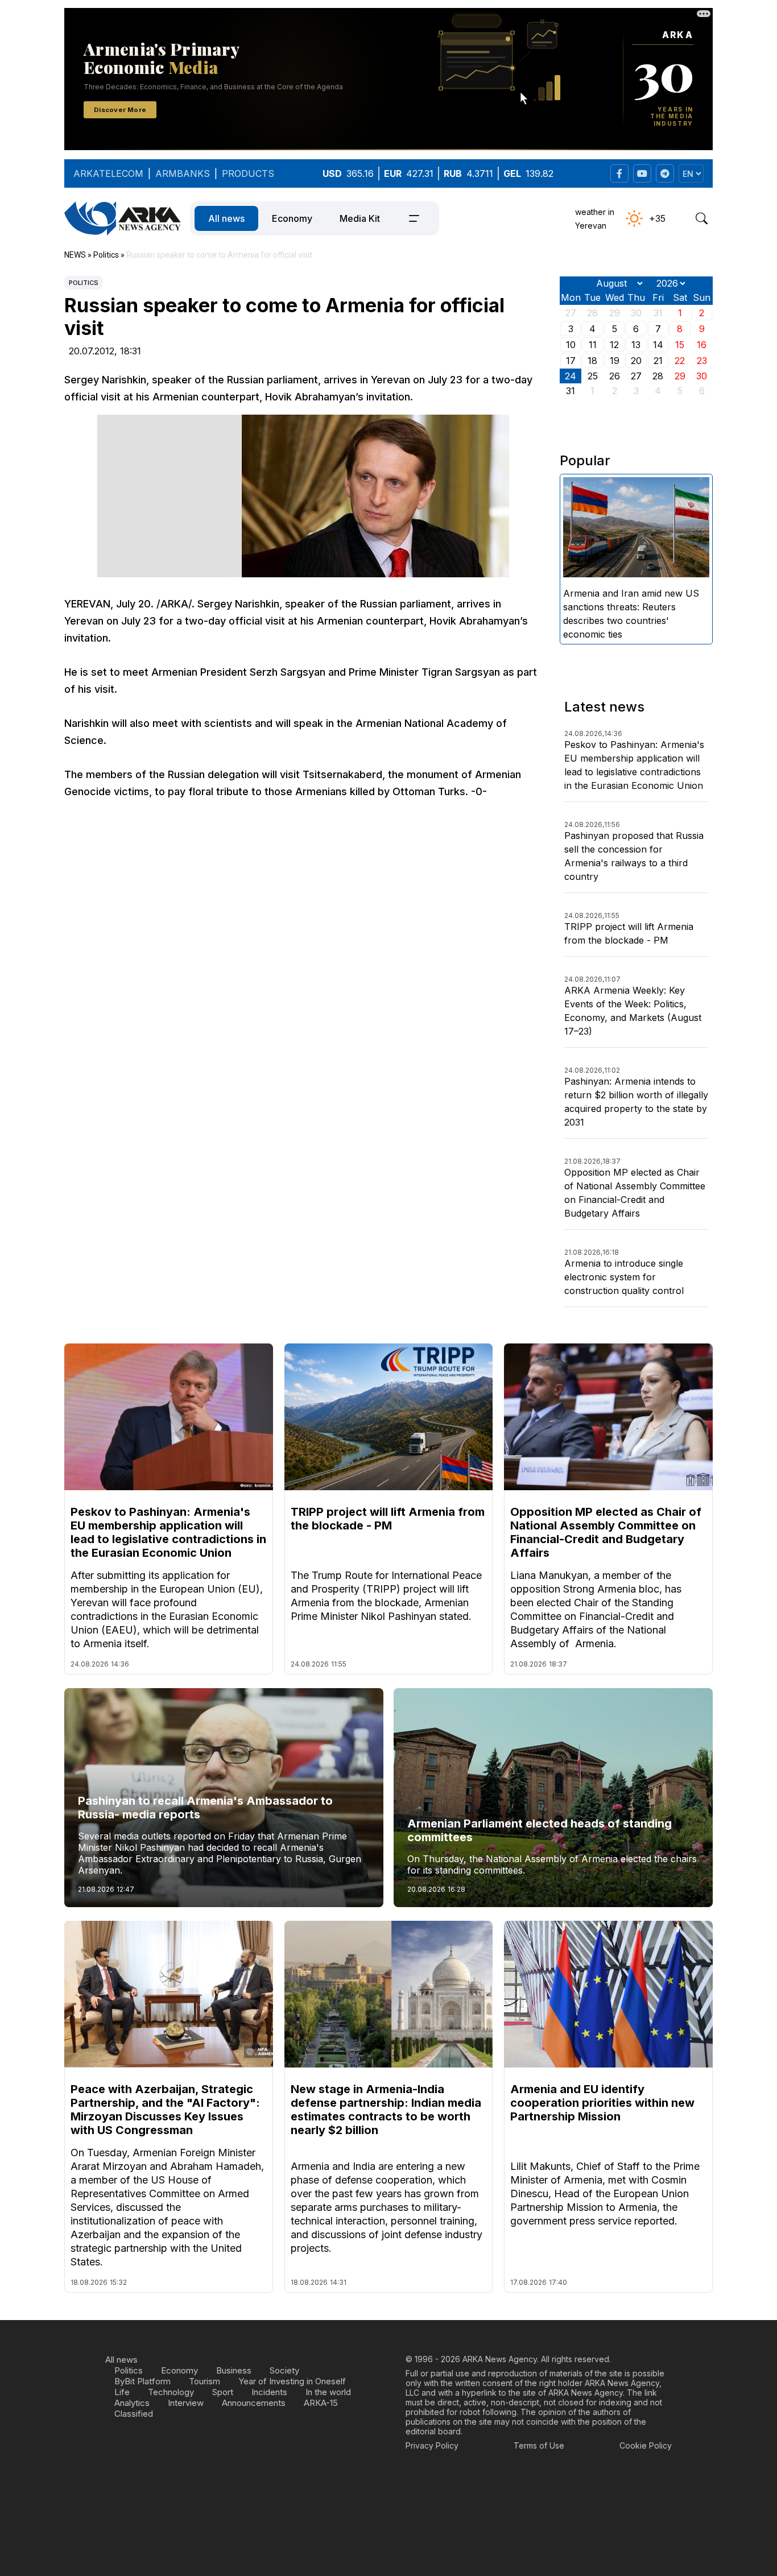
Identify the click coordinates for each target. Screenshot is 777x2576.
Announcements (254, 2403)
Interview (186, 2403)
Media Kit (360, 218)
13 (636, 345)
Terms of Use (539, 2445)
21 (658, 361)
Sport (223, 2392)
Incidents (269, 2392)
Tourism (204, 2381)
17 (571, 361)
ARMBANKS (183, 173)
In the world (328, 2392)
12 (614, 345)
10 (571, 345)
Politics (84, 283)
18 (592, 361)
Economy (292, 218)
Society (284, 2370)
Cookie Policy (646, 2445)
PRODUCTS (248, 173)
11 (593, 345)
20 (636, 361)
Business (234, 2370)
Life (122, 2392)
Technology (171, 2392)
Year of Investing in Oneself (292, 2381)
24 (571, 376)
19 (615, 361)
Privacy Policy (432, 2445)
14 (658, 345)
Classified (134, 2414)
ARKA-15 (321, 2403)
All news (226, 218)
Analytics (132, 2403)
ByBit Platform (142, 2381)
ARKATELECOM (108, 173)
